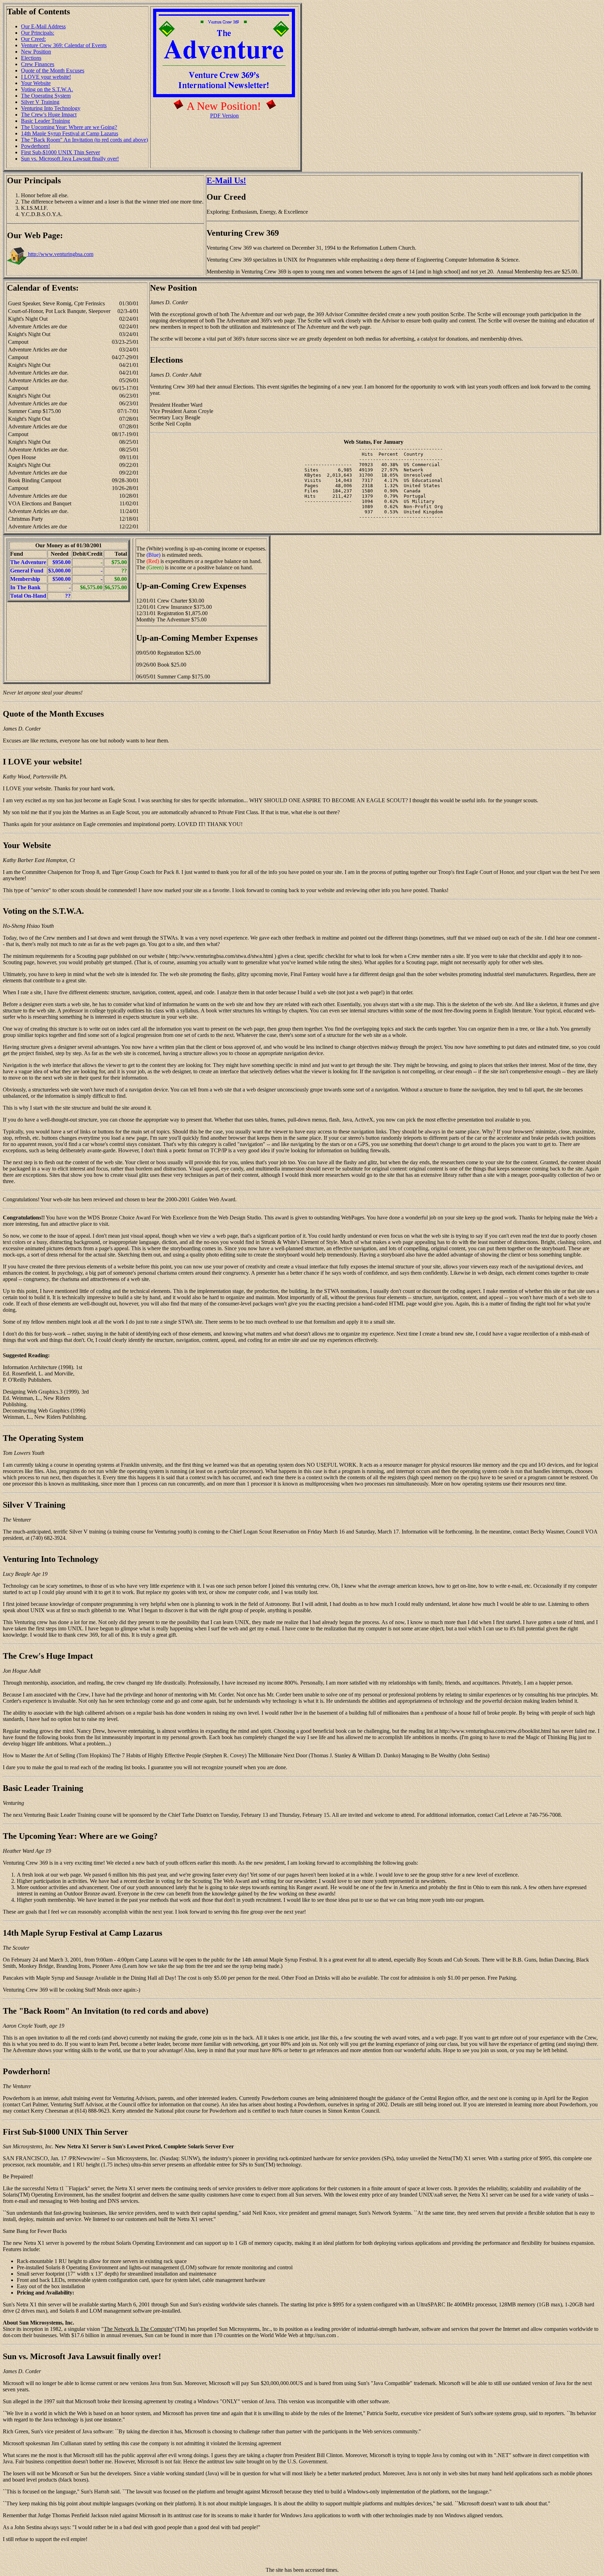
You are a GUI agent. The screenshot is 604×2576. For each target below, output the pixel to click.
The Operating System (46, 96)
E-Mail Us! (226, 180)
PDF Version (224, 116)
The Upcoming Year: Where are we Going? (69, 127)
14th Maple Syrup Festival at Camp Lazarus (70, 133)
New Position (36, 52)
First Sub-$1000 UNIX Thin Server (60, 152)
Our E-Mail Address (43, 26)
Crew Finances (38, 64)
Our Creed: (33, 39)
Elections (31, 58)
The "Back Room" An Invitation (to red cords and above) (84, 140)
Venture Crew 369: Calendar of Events (64, 45)
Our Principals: (38, 33)
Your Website (36, 83)
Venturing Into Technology (51, 108)
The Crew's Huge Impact (49, 115)
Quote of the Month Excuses (53, 70)
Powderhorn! (35, 146)
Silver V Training (40, 102)
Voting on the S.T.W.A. (47, 89)
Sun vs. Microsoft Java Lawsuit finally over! (70, 159)
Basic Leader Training (45, 121)
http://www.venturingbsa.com (60, 254)
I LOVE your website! (46, 77)
